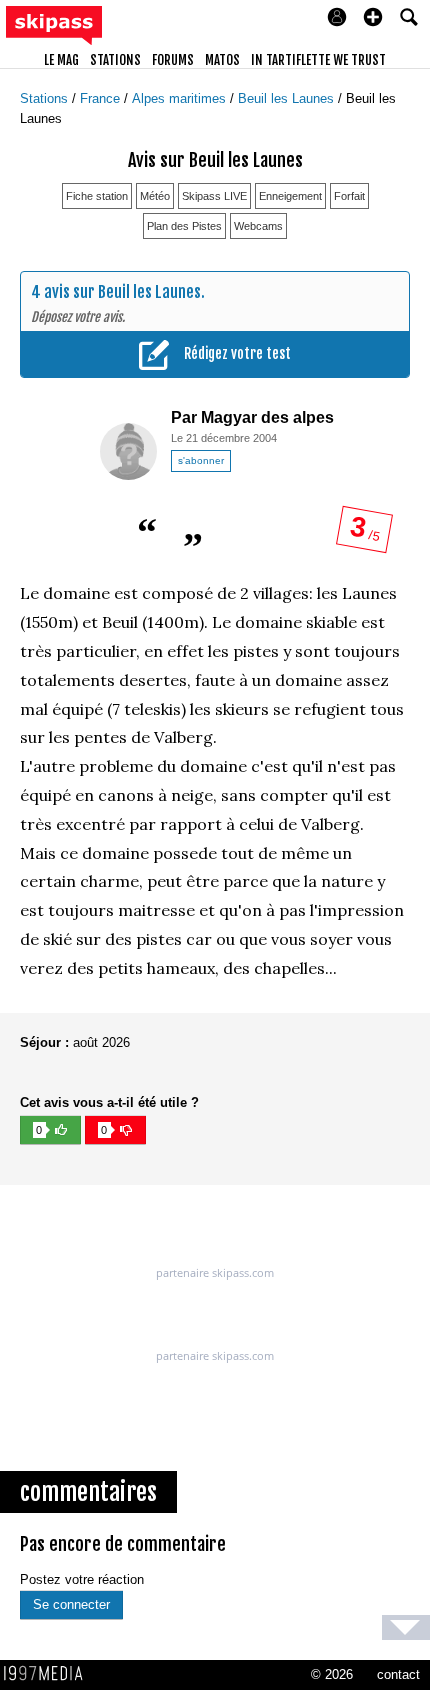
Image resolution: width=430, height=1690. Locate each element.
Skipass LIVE (214, 196)
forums (173, 60)
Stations (46, 98)
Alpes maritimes (181, 98)
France (102, 98)
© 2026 (332, 1674)
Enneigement (290, 196)
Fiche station (97, 196)
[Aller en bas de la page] (406, 1627)
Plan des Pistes (184, 226)
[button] (373, 17)
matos (222, 60)
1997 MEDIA (49, 1674)
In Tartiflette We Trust (318, 60)
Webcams (258, 226)
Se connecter (71, 1604)
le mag (61, 60)
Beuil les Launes (288, 98)
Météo (155, 196)
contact (398, 1674)
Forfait (349, 196)
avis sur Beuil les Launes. (124, 292)
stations (115, 60)
